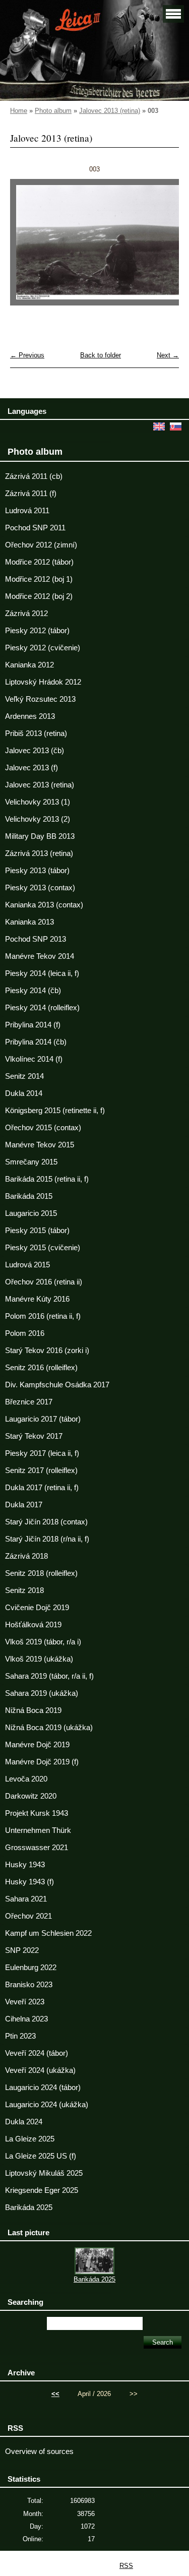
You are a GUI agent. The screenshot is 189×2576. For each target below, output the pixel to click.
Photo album (53, 111)
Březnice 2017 (29, 1402)
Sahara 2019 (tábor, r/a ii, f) (49, 1676)
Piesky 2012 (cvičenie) (43, 648)
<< (55, 2394)
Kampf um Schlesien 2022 (48, 1933)
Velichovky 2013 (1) (38, 802)
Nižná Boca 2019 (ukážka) (49, 1728)
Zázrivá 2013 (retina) (39, 853)
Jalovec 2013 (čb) (35, 751)
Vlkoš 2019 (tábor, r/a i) (43, 1642)
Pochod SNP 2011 (35, 528)
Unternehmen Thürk (38, 1830)
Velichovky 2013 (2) (38, 819)
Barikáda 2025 (29, 2207)
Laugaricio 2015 (31, 1213)
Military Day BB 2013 (40, 836)
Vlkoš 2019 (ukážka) (39, 1659)
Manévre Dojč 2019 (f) (42, 1762)
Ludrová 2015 (27, 1265)
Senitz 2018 (24, 1590)
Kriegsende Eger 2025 (42, 2190)
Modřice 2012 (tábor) (39, 562)
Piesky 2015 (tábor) (37, 1231)
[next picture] (163, 247)
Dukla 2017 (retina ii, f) (42, 1488)
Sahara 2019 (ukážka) (42, 1693)
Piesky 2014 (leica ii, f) (42, 973)
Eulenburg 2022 (31, 1968)
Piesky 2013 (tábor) (37, 871)
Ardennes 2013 (30, 716)
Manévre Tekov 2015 (40, 1145)
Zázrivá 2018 (26, 1556)
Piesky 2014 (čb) (33, 991)
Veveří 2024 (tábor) (37, 2053)
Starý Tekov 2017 (34, 1436)
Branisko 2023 (29, 1985)
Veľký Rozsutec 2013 (40, 699)
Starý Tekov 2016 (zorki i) (47, 1351)
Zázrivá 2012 (26, 614)
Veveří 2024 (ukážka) (40, 2070)
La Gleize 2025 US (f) (41, 2156)
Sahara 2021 (26, 1899)
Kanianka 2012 (29, 665)
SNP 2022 (22, 1950)
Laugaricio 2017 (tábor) (43, 1419)
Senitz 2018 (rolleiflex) (41, 1573)
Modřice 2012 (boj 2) (39, 596)
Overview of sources (39, 2451)
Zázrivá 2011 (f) (31, 494)
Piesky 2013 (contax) (40, 888)
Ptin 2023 (20, 2036)
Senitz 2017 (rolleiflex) (41, 1470)
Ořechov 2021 (28, 1916)
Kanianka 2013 (29, 922)
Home (19, 111)
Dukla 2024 (24, 2122)
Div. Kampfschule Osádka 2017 (57, 1385)
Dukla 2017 (24, 1505)
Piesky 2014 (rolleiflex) (42, 1008)
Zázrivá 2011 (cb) (34, 476)
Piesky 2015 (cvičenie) (43, 1248)
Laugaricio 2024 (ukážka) (47, 2105)
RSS (126, 2566)
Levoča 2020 (26, 1779)
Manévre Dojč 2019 (37, 1745)
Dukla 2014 (24, 1093)
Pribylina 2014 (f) (33, 1025)
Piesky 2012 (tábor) (37, 631)
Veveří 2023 (25, 2002)
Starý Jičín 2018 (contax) (46, 1522)
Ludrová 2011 (27, 511)
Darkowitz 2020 (31, 1796)
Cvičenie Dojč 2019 (37, 1608)
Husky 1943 (25, 1865)
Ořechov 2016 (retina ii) (44, 1282)
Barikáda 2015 (29, 1196)
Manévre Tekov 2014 (40, 956)
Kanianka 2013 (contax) (44, 905)
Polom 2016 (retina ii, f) (43, 1316)
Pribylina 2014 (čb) (36, 1042)
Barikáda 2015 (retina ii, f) (47, 1179)
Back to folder (101, 355)
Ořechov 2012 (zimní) (41, 545)
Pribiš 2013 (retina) (36, 733)
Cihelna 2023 (26, 2019)
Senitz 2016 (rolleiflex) (41, 1368)
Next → (168, 355)
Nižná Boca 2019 (33, 1710)
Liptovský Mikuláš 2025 (44, 2173)
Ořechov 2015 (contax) (43, 1128)
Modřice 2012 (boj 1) (39, 579)
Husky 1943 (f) (29, 1882)
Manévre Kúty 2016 (37, 1299)
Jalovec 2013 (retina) (110, 111)
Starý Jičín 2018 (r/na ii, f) (47, 1539)
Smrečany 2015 (31, 1162)
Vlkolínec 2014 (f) (34, 1059)
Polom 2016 (25, 1333)
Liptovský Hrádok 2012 (43, 682)
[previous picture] (26, 247)
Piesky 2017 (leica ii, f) (42, 1453)
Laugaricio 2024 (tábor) (43, 2088)
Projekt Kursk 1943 (37, 1813)
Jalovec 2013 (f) (31, 768)
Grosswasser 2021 (37, 1848)
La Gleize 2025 (30, 2139)
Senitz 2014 (24, 1076)
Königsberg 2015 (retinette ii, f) (55, 1111)
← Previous (27, 355)
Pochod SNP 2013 (36, 939)
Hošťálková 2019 (33, 1625)
